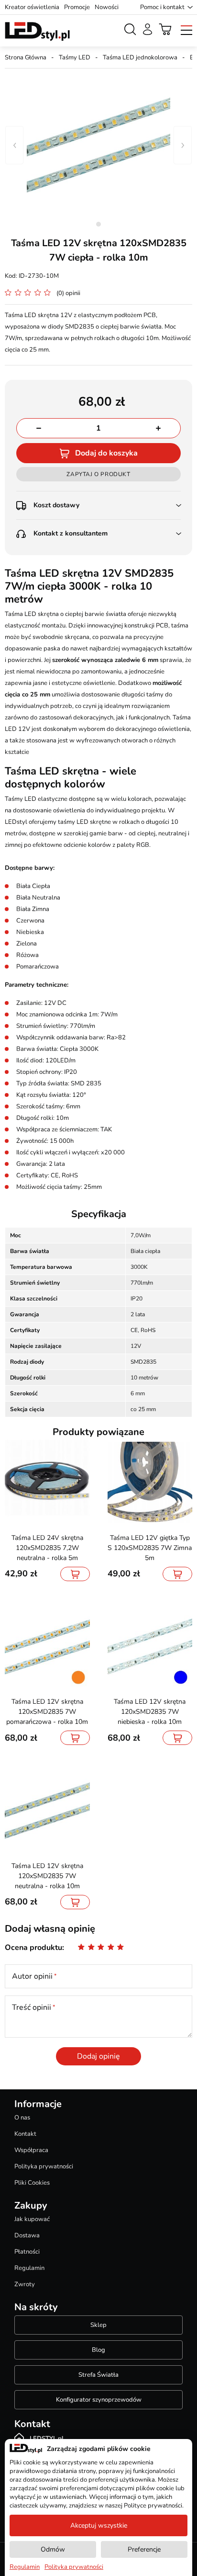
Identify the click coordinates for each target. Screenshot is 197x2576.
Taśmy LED (75, 57)
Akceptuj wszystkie (99, 2525)
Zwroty (25, 2284)
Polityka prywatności (44, 2166)
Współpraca (31, 2150)
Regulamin (29, 2268)
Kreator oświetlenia (32, 7)
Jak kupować (32, 2219)
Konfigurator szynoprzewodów (99, 2400)
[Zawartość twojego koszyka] (165, 29)
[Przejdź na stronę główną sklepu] (37, 32)
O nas (22, 2118)
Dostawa (27, 2235)
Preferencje (144, 2549)
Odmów (53, 2549)
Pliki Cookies (32, 2183)
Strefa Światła (98, 2375)
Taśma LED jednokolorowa (140, 57)
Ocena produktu (33, 1948)
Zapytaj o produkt (98, 474)
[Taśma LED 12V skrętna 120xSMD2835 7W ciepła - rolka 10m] (98, 145)
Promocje (77, 7)
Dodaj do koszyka (106, 453)
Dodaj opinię (98, 2056)
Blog (98, 2350)
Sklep (98, 2325)
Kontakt (25, 2134)
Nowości (107, 7)
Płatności (27, 2252)
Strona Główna (26, 57)
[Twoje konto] (148, 29)
